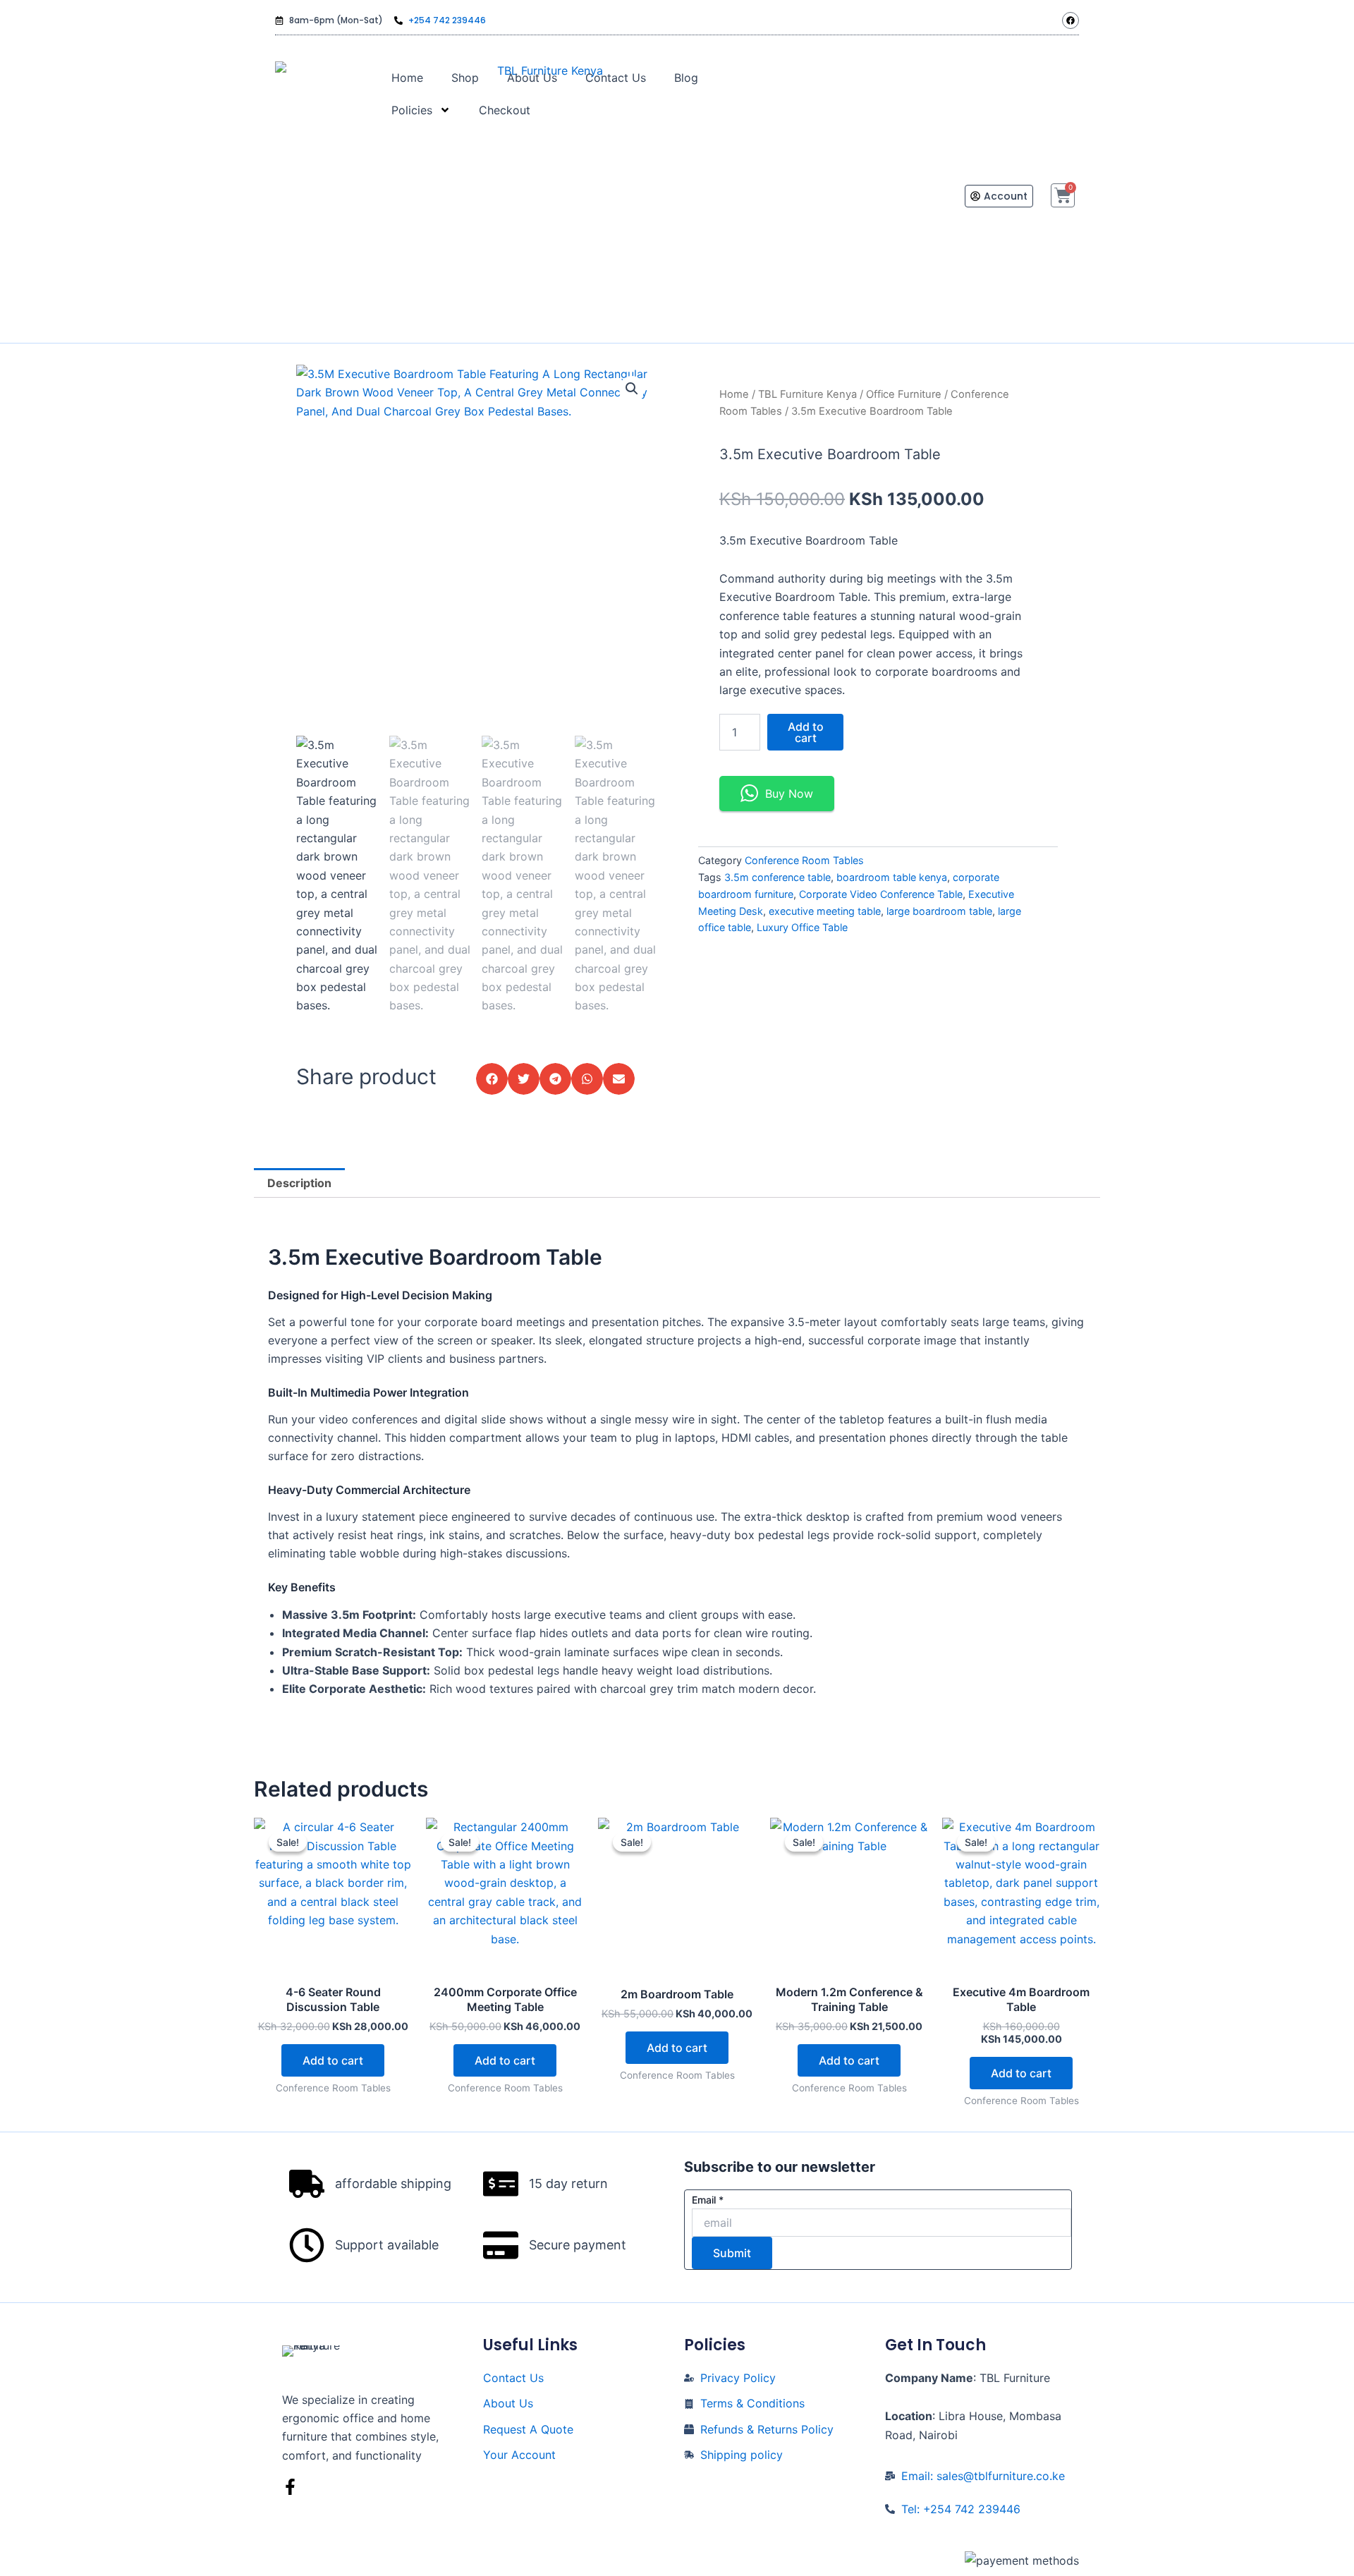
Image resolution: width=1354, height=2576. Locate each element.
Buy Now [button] (789, 794)
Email (708, 2200)
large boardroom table (939, 911)
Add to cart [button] (333, 2060)
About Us (532, 78)
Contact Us (616, 78)
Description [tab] (299, 1183)
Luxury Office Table (802, 927)
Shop (465, 78)
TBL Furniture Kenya (807, 394)
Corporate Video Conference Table (881, 894)
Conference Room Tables (804, 860)
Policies (412, 110)
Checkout (505, 110)
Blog (686, 78)
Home (407, 78)
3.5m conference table (777, 877)
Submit (732, 2253)
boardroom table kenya (892, 877)
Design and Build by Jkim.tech (678, 2560)
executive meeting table (825, 911)
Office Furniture (904, 394)
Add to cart (806, 732)
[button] (632, 389)
